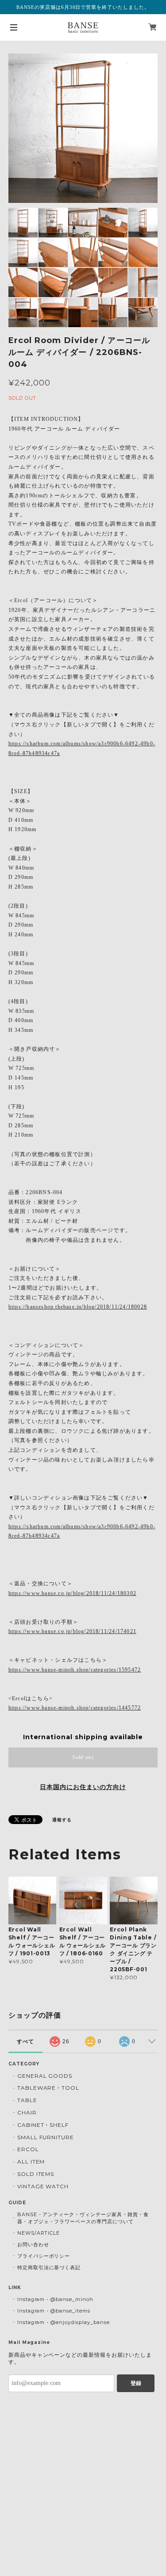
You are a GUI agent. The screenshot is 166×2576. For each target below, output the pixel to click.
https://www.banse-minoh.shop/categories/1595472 (75, 1670)
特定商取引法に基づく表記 (49, 2267)
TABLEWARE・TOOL (48, 2088)
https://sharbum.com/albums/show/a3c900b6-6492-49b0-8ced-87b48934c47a (82, 748)
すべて (25, 2042)
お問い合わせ (33, 2244)
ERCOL (28, 2149)
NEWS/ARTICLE (39, 2233)
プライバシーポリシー (44, 2256)
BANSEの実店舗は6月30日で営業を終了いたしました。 (83, 7)
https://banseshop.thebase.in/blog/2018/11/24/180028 (78, 1307)
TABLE (27, 2100)
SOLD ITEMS (36, 2174)
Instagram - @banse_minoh (55, 2299)
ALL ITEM (31, 2162)
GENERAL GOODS (45, 2076)
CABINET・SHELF (43, 2125)
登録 (136, 2383)
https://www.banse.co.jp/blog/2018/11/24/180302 (72, 1593)
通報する (62, 1820)
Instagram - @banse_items (54, 2311)
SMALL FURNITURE (46, 2137)
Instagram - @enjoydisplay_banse (64, 2322)
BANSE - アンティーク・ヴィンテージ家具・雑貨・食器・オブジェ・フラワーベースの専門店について (83, 2218)
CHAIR (27, 2112)
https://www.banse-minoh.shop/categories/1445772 (75, 1708)
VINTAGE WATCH (43, 2186)
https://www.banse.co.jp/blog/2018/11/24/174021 (72, 1631)
